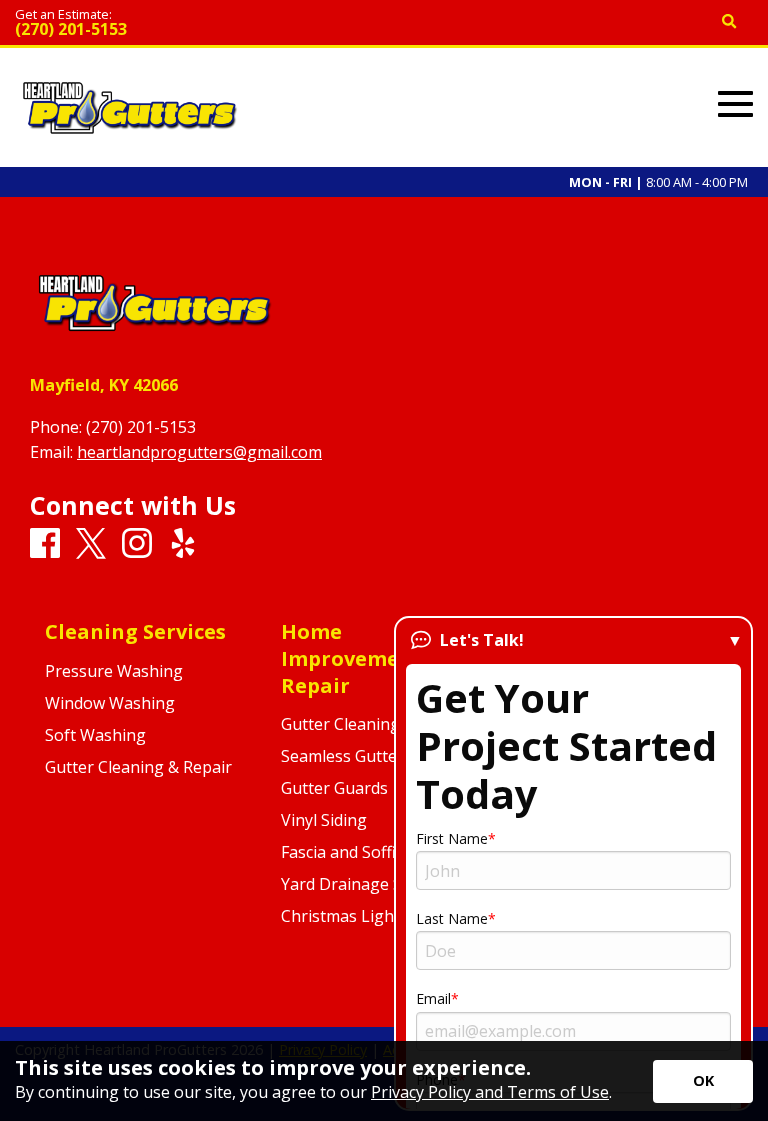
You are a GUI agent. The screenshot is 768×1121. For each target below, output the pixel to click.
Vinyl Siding (324, 820)
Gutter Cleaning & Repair (138, 767)
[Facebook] (45, 544)
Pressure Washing (114, 671)
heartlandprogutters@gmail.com (199, 452)
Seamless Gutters (346, 756)
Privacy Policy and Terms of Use (490, 1092)
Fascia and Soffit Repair (368, 852)
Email (433, 998)
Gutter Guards (334, 788)
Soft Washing (95, 735)
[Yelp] (183, 544)
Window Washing (110, 703)
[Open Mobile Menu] (735, 104)
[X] (91, 544)
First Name (452, 838)
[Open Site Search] (729, 22)
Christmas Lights (344, 916)
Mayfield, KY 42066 (104, 385)
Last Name (452, 918)
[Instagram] (137, 544)
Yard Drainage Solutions (372, 884)
